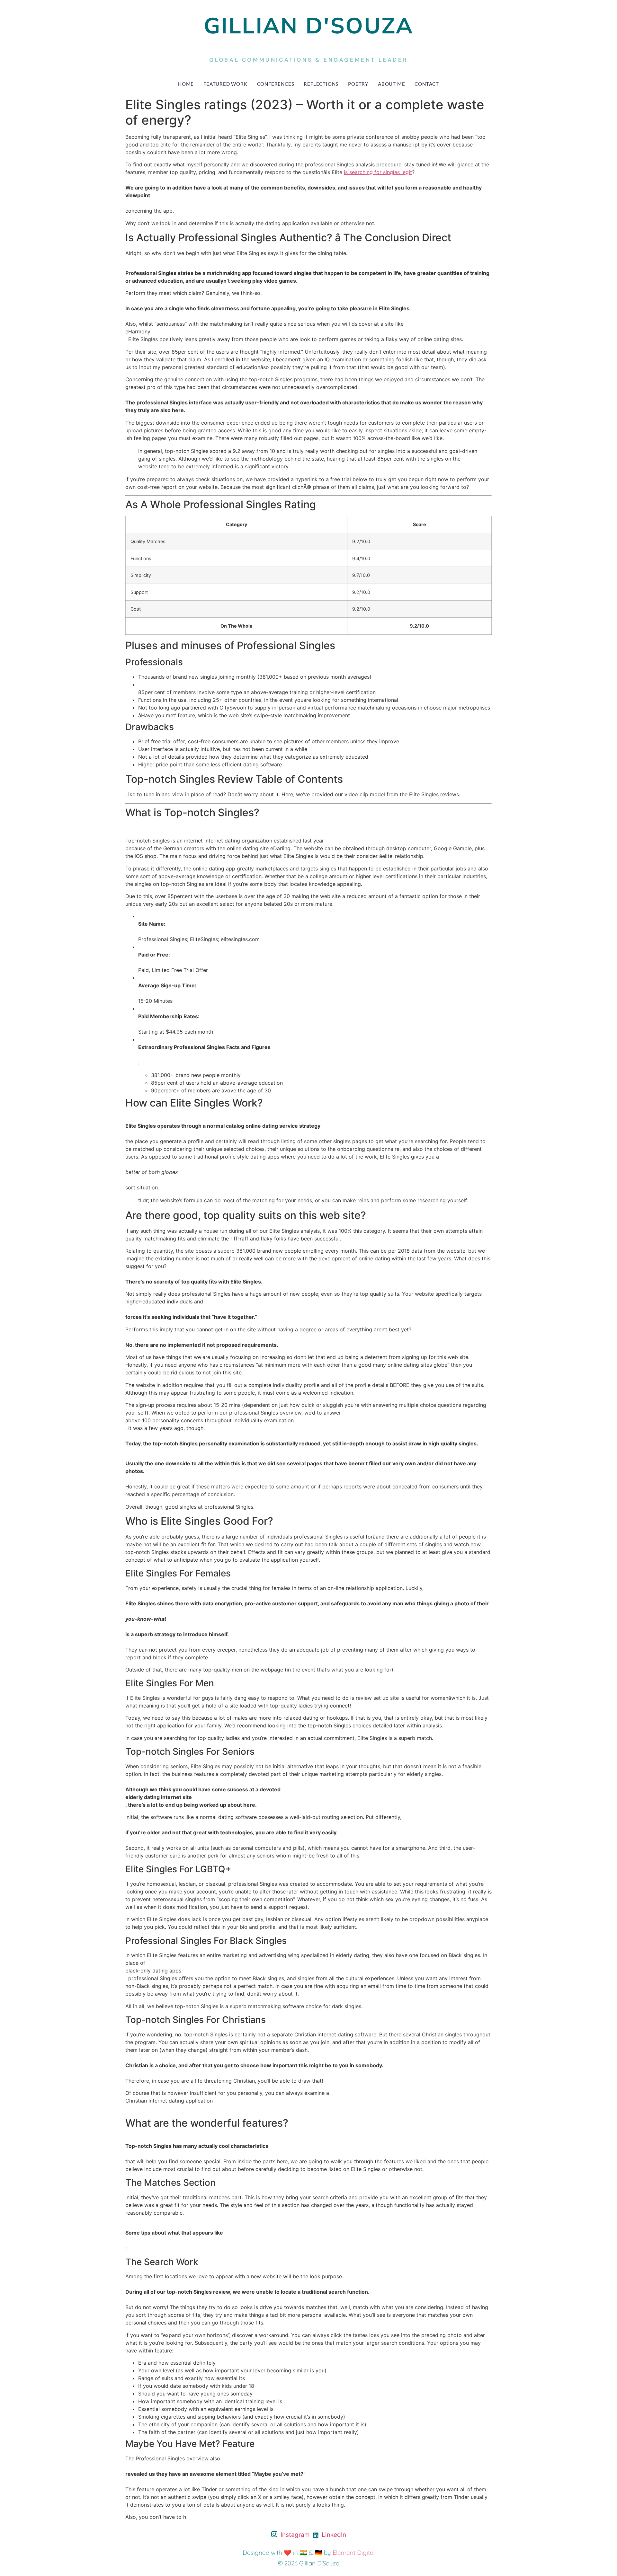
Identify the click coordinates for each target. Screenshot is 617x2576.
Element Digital (354, 2553)
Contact (427, 84)
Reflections (321, 84)
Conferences (276, 84)
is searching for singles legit (378, 172)
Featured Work (225, 84)
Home (186, 84)
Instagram (294, 2535)
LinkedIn (333, 2535)
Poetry (358, 84)
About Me (391, 84)
